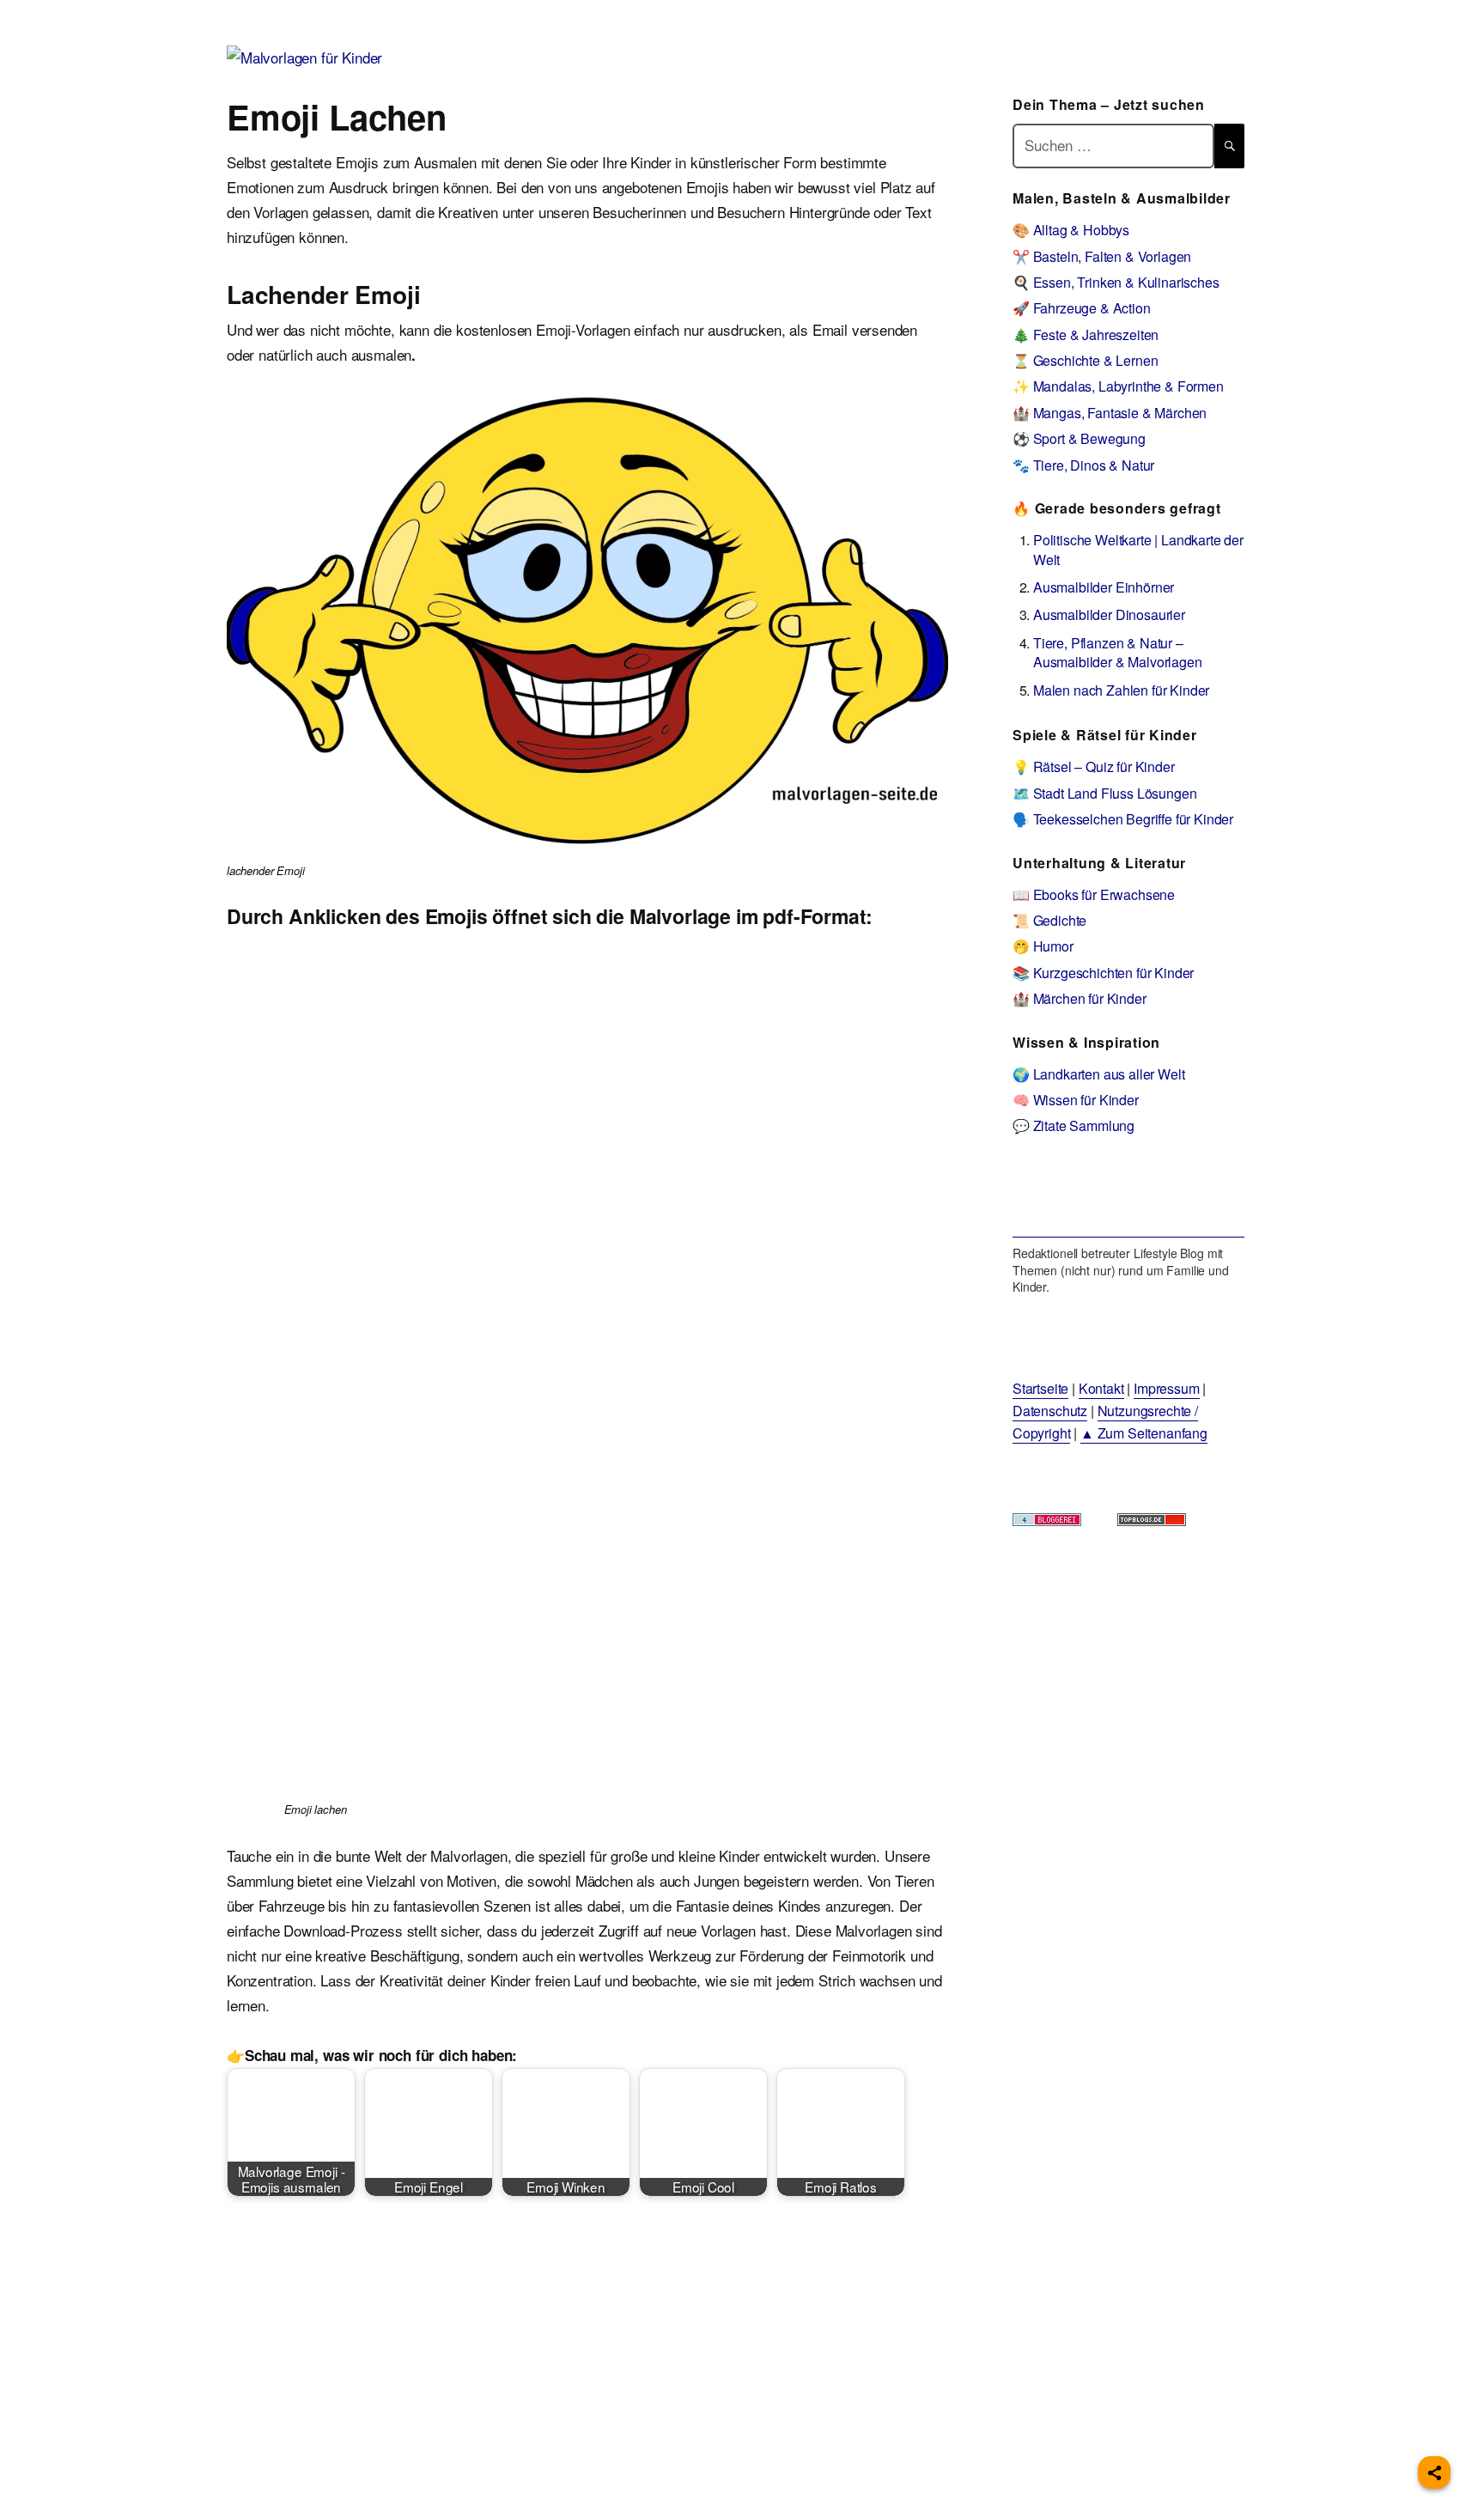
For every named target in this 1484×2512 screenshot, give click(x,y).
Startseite (1040, 1388)
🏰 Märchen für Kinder (1080, 998)
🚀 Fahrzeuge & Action (1082, 308)
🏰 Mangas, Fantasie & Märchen (1110, 413)
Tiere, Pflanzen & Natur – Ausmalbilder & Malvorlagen (1118, 652)
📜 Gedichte (1049, 920)
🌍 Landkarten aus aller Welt (1098, 1074)
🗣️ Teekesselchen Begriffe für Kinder (1123, 819)
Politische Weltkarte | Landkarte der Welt (1138, 549)
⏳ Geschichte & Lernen (1085, 360)
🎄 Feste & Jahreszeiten (1086, 335)
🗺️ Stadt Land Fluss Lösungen (1104, 793)
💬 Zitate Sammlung (1073, 1125)
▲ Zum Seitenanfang (1144, 1433)
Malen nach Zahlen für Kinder (1121, 690)
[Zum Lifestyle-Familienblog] (1128, 1198)
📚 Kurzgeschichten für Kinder (1103, 973)
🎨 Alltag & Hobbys (1071, 230)
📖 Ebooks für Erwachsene (1094, 894)
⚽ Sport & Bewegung (1079, 438)
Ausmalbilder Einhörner (1104, 587)
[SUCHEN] (1229, 146)
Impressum (1166, 1388)
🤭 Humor (1043, 946)
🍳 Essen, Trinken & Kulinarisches (1116, 282)
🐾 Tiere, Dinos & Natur (1083, 465)
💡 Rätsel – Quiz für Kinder (1094, 766)
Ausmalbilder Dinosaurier (1109, 614)
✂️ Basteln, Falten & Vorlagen (1102, 256)
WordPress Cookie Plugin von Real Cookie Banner (158, 2500)
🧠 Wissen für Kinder (1076, 1100)
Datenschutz (1050, 1411)
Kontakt (1101, 1388)
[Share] (1434, 2472)
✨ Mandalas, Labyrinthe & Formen (1118, 386)
